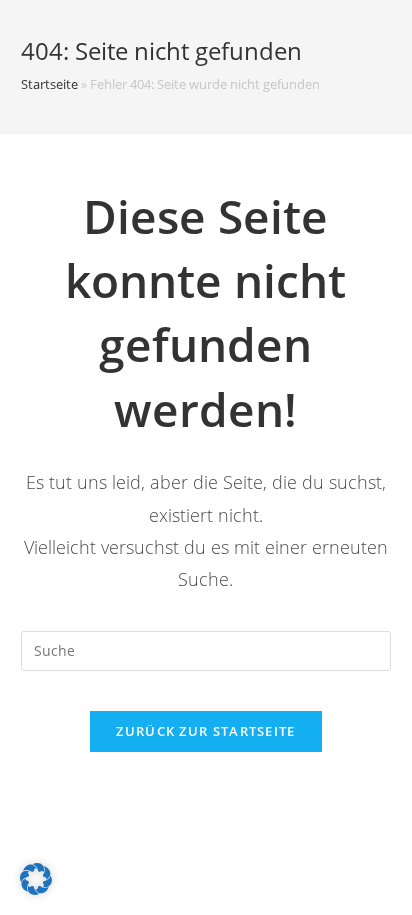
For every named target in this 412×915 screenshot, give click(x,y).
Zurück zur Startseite (205, 731)
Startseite (49, 84)
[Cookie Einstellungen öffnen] (36, 889)
